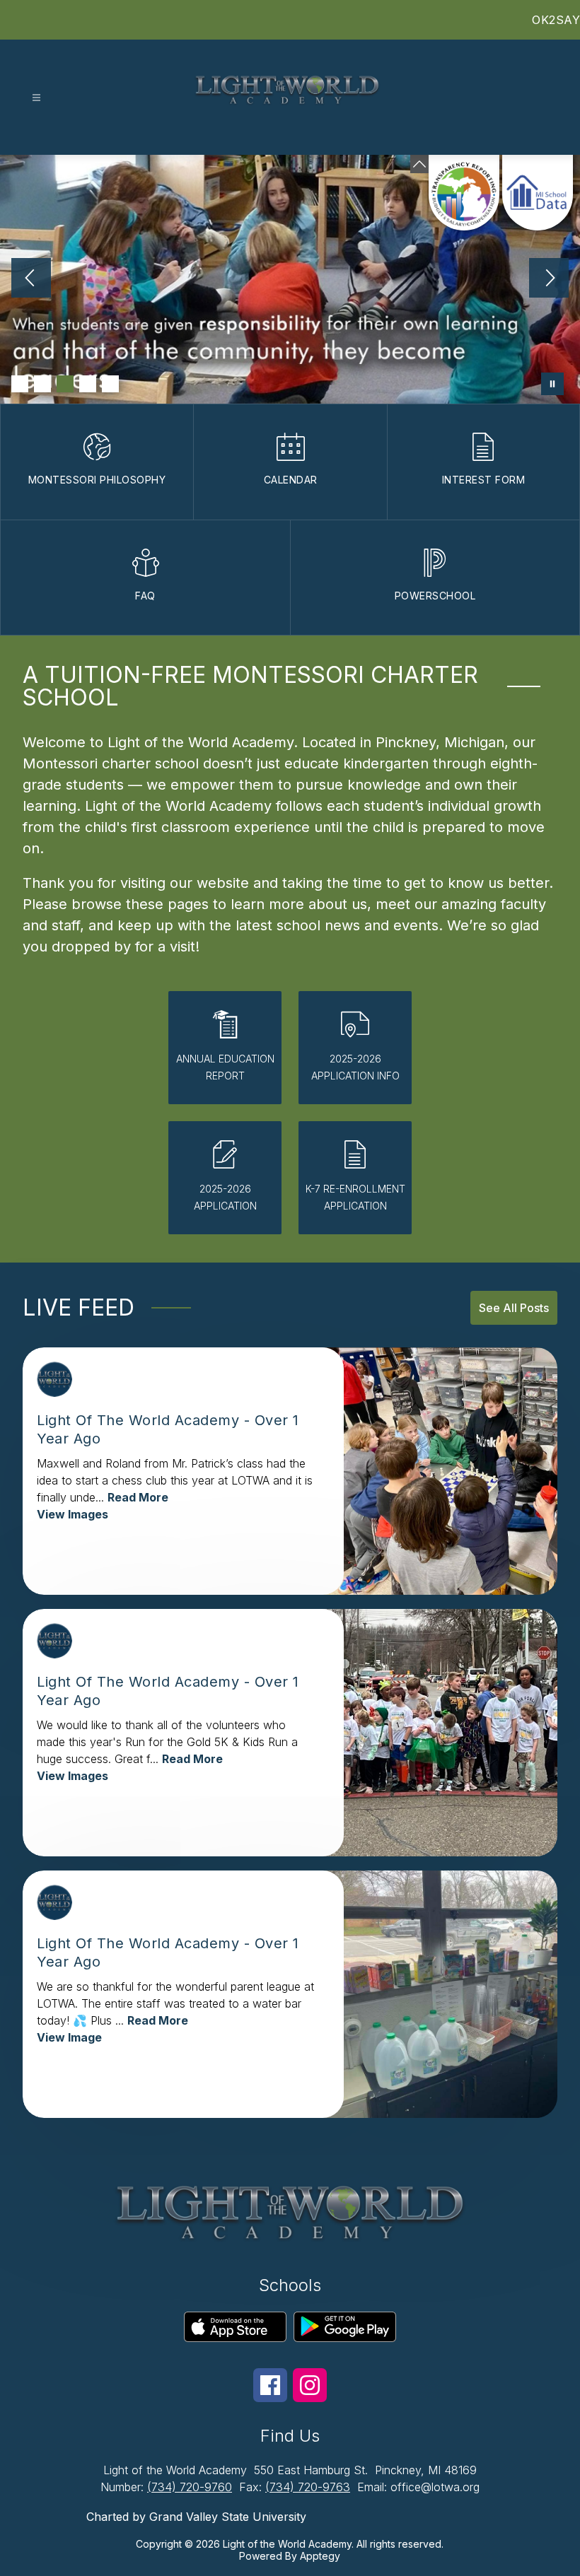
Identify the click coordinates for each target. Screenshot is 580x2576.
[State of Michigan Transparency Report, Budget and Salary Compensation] (464, 193)
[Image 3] (65, 384)
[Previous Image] (31, 279)
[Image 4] (88, 384)
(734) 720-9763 (308, 2487)
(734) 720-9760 (190, 2487)
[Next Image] (549, 279)
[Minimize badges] (419, 164)
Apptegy (320, 2556)
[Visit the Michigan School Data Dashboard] (538, 193)
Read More (138, 1497)
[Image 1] (20, 384)
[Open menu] (36, 98)
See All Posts (514, 1308)
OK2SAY (556, 20)
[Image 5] (110, 384)
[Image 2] (42, 384)
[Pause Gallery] (552, 384)
